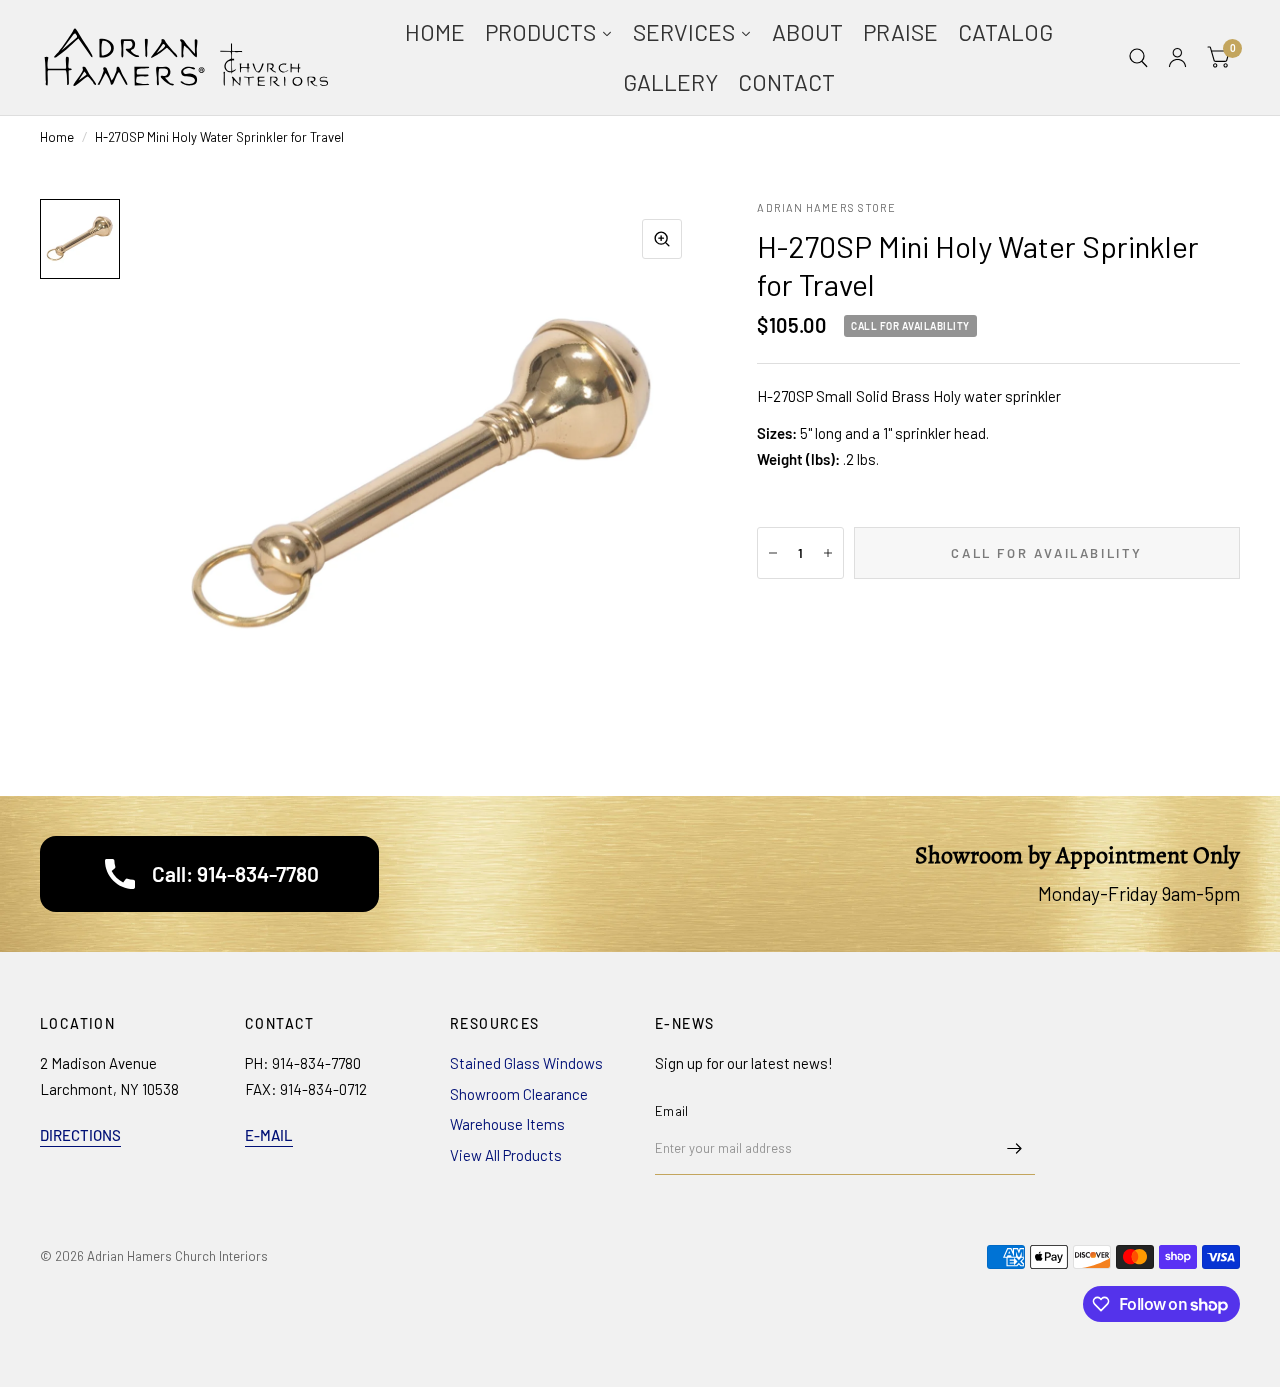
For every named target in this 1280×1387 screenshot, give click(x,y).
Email (671, 1111)
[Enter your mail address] (1015, 1149)
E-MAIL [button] (269, 1135)
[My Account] (1177, 57)
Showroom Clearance (519, 1094)
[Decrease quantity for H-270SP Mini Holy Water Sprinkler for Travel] (773, 553)
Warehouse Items (507, 1124)
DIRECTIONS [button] (80, 1135)
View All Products (506, 1155)
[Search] (1138, 57)
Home (57, 137)
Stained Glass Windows (526, 1063)
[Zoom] (662, 239)
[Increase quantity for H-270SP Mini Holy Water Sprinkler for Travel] (828, 553)
